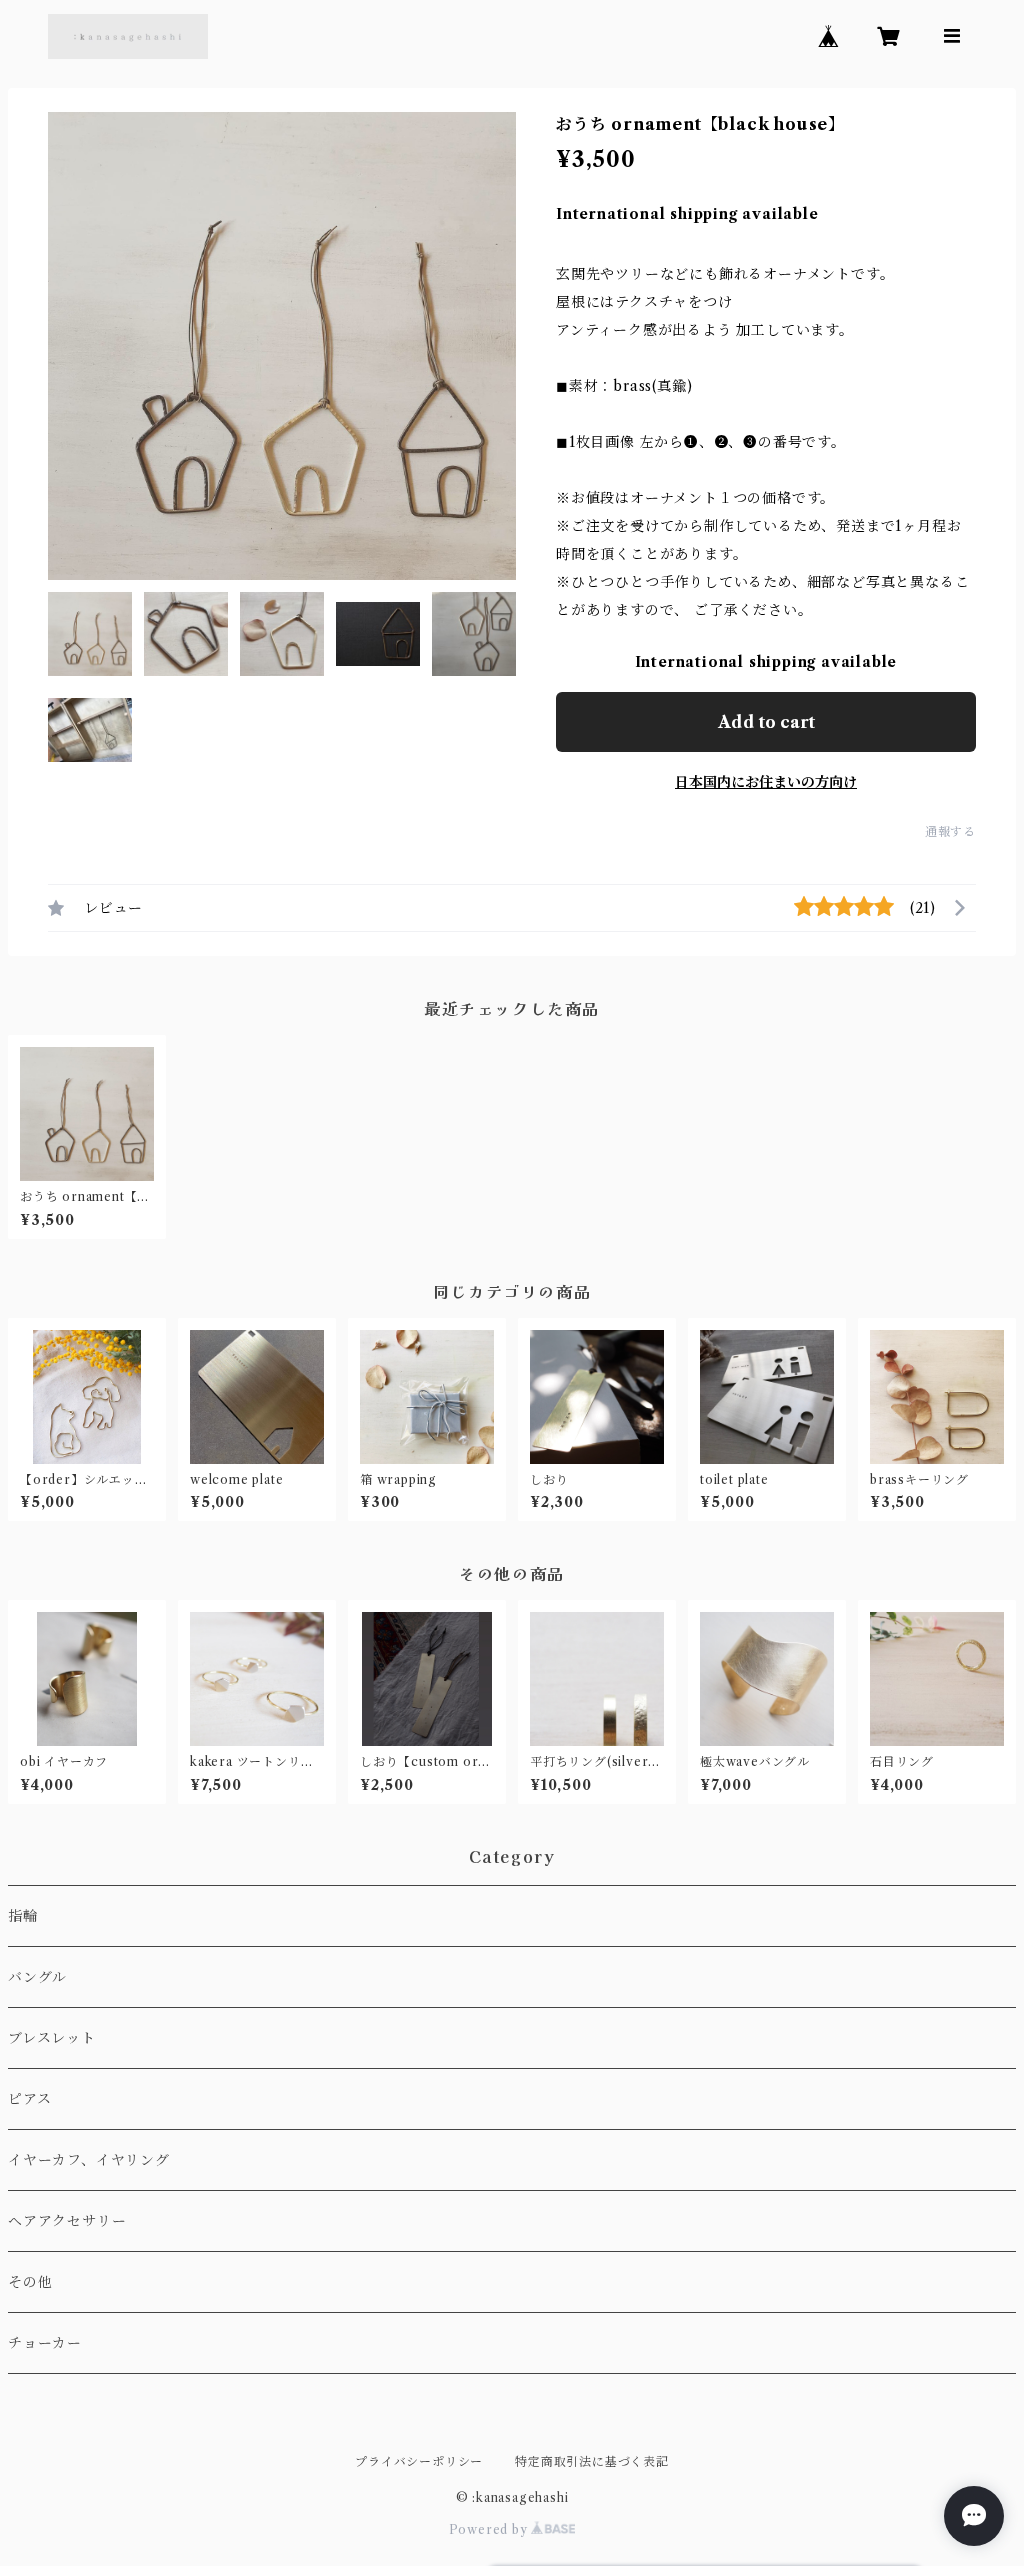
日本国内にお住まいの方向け (766, 782)
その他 (30, 2282)
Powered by (490, 2529)
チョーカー (45, 2343)
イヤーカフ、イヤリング (89, 2160)
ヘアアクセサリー (67, 2221)
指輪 (23, 1916)
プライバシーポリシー (419, 2461)
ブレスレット (52, 2038)
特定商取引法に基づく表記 (592, 2461)
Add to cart (766, 722)
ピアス (29, 2099)
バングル (37, 1977)
